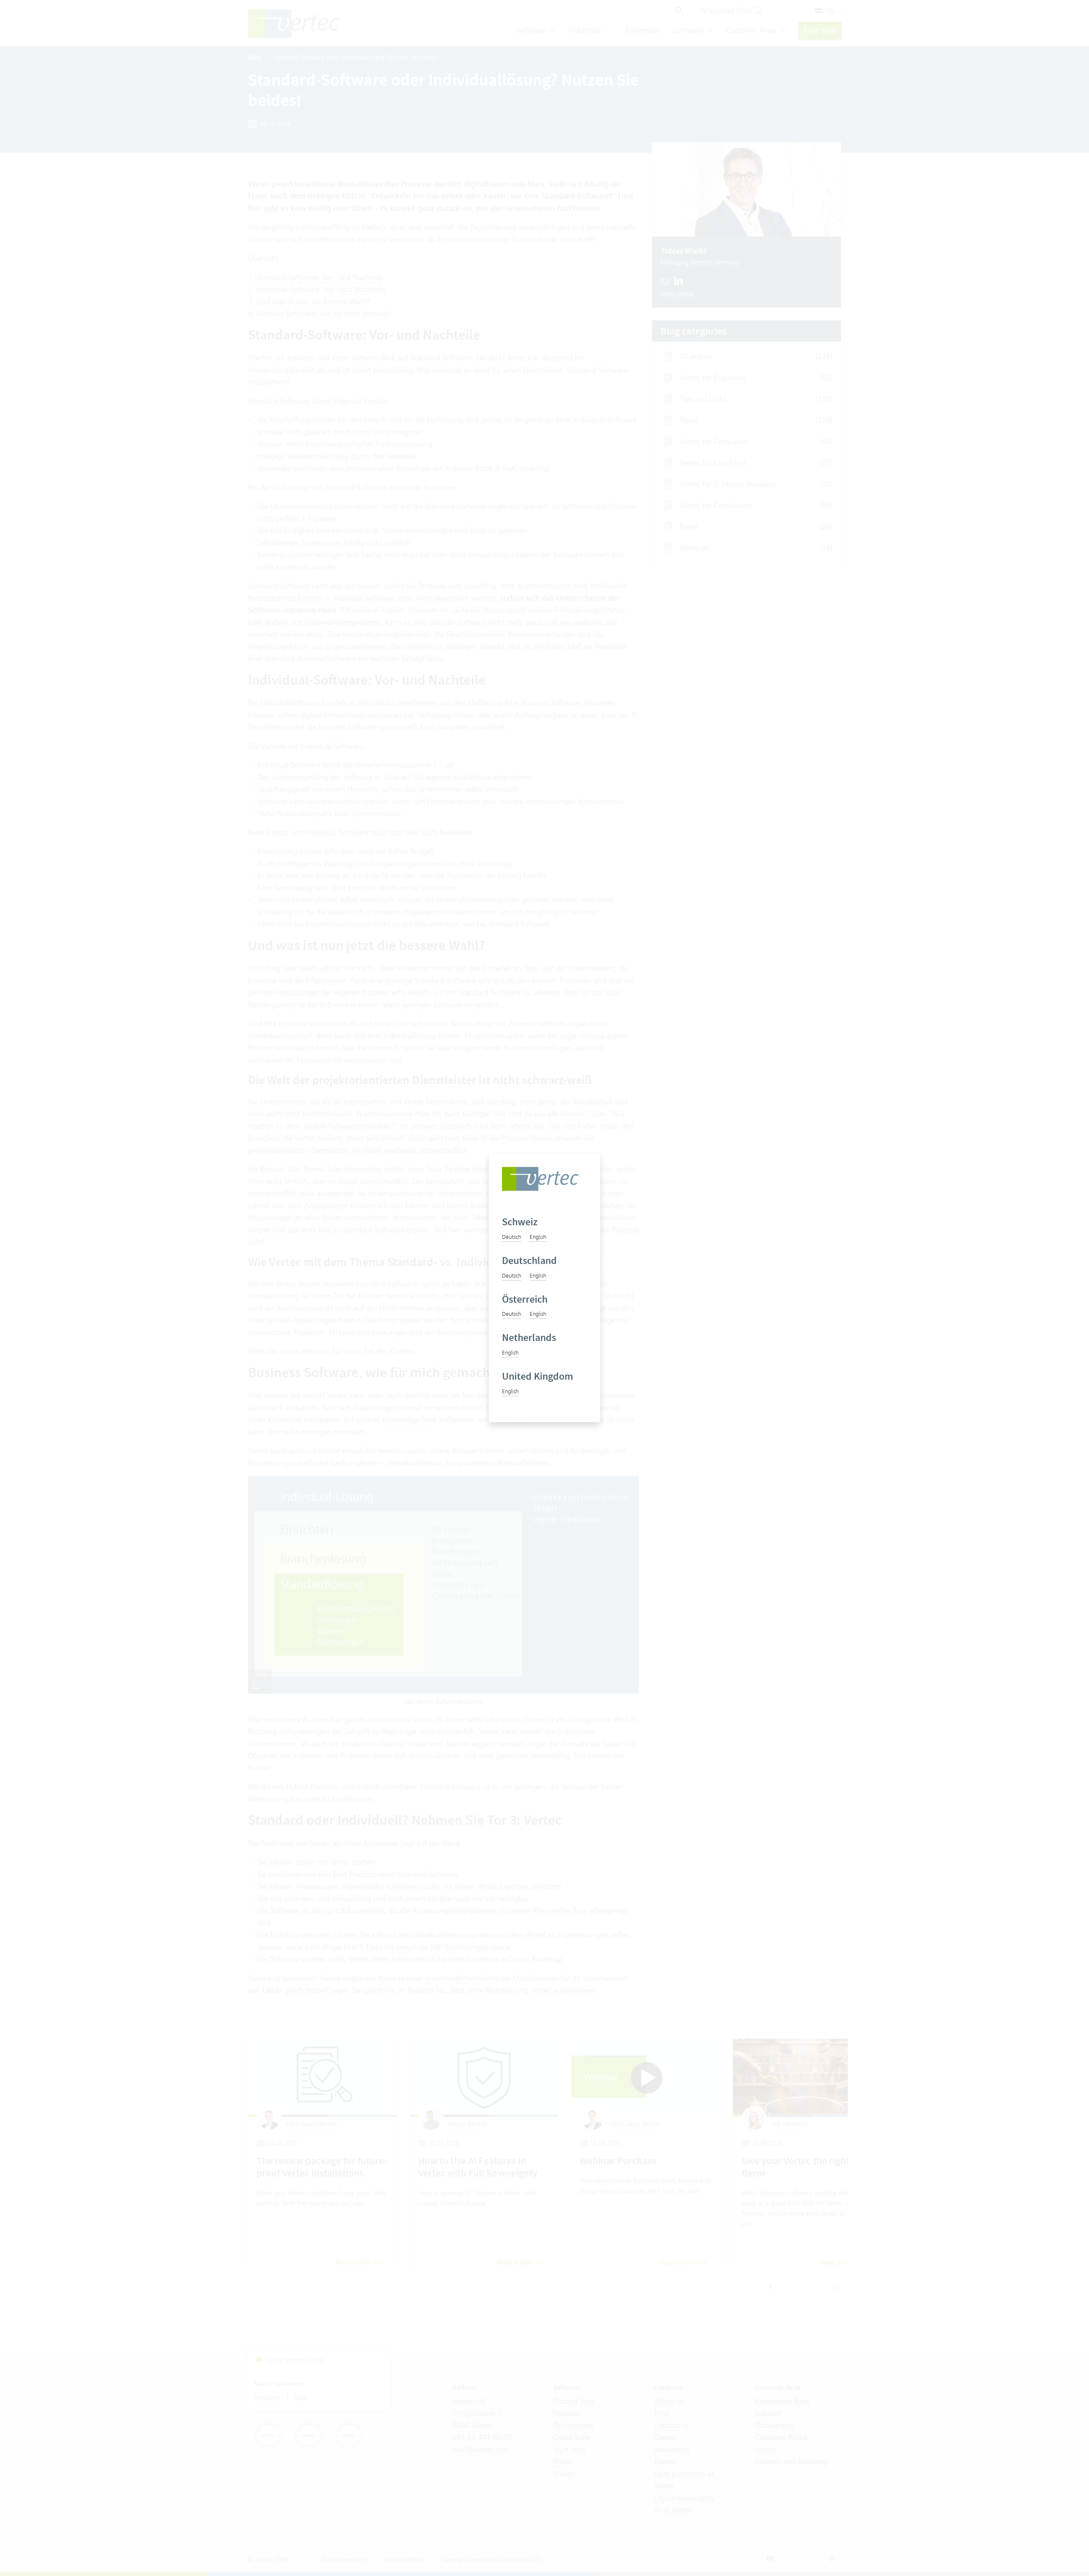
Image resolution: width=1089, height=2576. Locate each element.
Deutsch (512, 1237)
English (538, 1237)
